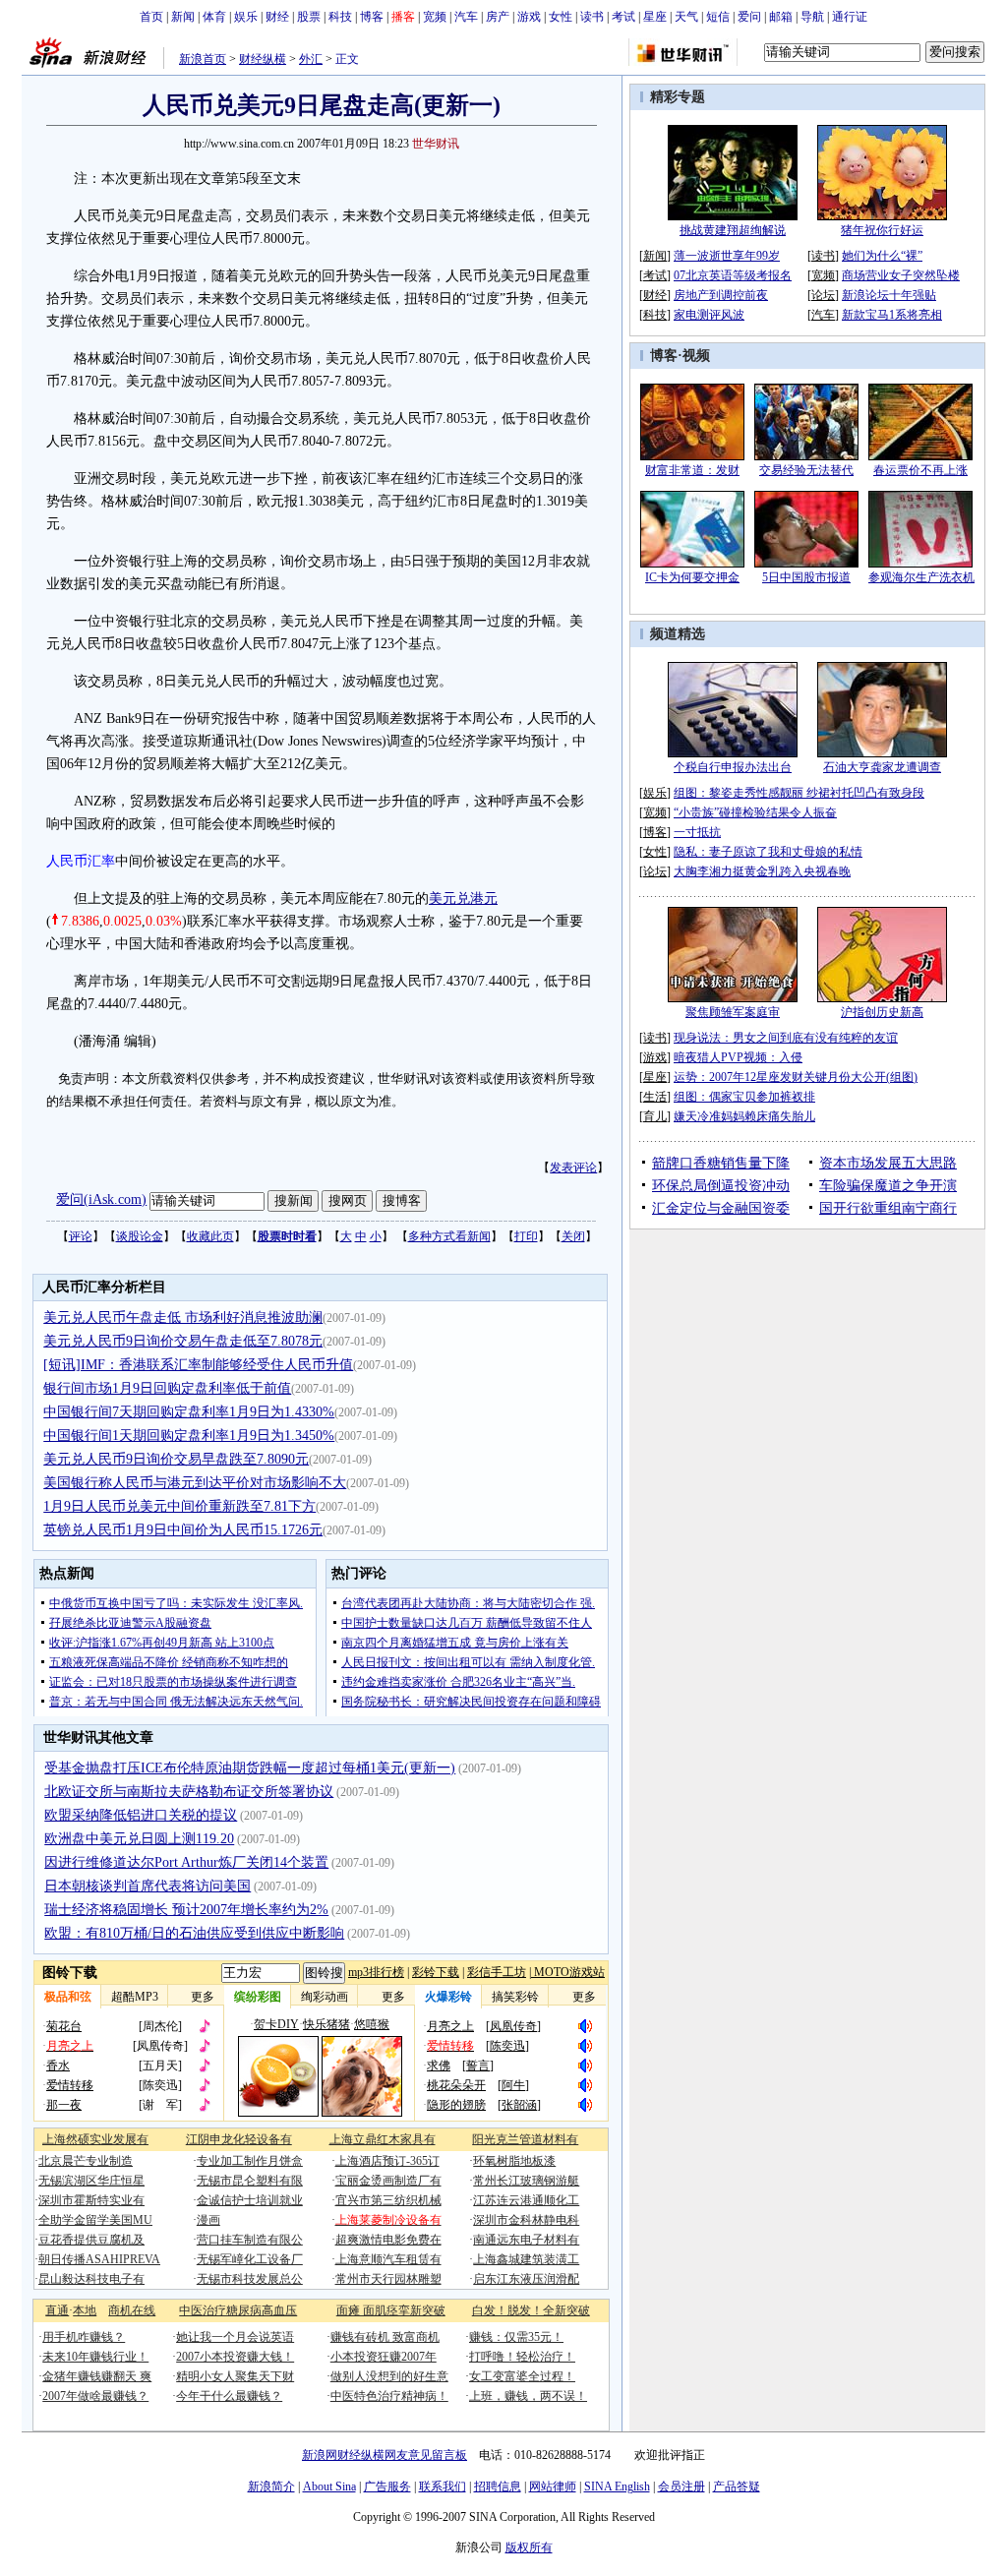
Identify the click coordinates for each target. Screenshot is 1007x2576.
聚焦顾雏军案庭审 (733, 1012)
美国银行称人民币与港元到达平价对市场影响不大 (195, 1483)
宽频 (435, 17)
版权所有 (529, 2547)
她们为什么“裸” (882, 256)
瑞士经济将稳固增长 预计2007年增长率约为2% (186, 1910)
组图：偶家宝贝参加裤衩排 (744, 1097)
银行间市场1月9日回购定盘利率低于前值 (167, 1388)
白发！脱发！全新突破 (531, 2310)
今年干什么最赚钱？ (229, 2396)
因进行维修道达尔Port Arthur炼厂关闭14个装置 (186, 1862)
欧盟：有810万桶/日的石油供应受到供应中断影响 (194, 1933)
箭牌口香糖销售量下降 (721, 1163)
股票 (309, 17)
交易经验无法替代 (806, 470)
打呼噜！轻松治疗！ (522, 2357)
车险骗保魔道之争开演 (888, 1186)
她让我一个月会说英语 (235, 2337)
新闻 (183, 17)
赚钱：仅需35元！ (516, 2337)
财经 (277, 17)
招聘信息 (498, 2486)
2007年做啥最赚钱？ (95, 2396)
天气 (686, 17)
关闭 (573, 1236)
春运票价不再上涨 (920, 470)
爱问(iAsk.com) (101, 1199)
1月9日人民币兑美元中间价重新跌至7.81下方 (179, 1506)
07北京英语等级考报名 (733, 275)
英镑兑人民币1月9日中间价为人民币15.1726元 (183, 1530)
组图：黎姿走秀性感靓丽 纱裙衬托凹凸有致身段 (799, 793)
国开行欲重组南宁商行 (888, 1208)
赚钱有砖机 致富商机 (385, 2337)
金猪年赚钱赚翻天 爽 (97, 2376)
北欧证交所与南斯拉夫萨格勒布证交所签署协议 (189, 1792)
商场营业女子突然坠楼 (901, 275)
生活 (655, 1097)
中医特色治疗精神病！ (389, 2396)
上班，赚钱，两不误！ (528, 2396)
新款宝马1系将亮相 (892, 315)
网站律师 (553, 2486)
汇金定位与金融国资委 (721, 1208)
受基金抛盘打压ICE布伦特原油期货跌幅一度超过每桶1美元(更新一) (250, 1768)
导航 (812, 17)
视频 (696, 356)
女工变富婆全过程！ (522, 2376)
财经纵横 (263, 59)
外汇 (311, 59)
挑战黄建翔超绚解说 (733, 230)
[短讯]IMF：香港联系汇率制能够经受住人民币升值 (198, 1365)
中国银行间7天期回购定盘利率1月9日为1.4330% (189, 1412)
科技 (340, 17)
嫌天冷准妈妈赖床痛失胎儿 (744, 1116)
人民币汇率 (81, 861)
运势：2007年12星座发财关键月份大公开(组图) (796, 1077)
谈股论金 (140, 1236)
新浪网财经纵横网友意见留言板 (385, 2455)
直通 (57, 2310)
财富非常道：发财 (692, 470)
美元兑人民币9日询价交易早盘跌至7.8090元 (176, 1459)
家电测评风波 (709, 315)
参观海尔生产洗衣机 (921, 577)
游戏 (529, 17)
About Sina (329, 2486)
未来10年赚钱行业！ (95, 2357)
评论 (81, 1236)
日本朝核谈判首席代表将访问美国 (148, 1886)
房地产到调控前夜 (721, 295)
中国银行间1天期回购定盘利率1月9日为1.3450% (189, 1436)
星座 (655, 17)
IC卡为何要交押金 (692, 577)
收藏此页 (210, 1236)
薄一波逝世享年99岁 (727, 256)
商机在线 (132, 2310)
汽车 (466, 17)
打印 (526, 1236)
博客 (372, 17)
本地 (85, 2310)
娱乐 (246, 17)
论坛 (823, 295)
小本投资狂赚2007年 (384, 2357)
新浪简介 (271, 2486)
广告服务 (387, 2486)
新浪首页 (203, 59)
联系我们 (443, 2486)
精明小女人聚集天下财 (235, 2376)
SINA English (617, 2486)
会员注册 (681, 2486)
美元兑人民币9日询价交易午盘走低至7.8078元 (183, 1341)
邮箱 (781, 17)
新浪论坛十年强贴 (889, 295)
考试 (623, 17)
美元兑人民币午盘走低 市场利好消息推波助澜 (183, 1318)
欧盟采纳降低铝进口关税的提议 (141, 1815)
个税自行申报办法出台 (733, 767)
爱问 (749, 17)
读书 (592, 17)
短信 (718, 17)
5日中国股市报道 (806, 577)
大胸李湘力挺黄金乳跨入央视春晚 (762, 871)
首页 (151, 17)
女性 (561, 17)
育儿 (655, 1116)
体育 (214, 17)
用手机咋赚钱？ (84, 2337)
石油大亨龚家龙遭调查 (882, 767)
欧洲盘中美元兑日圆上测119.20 (139, 1839)
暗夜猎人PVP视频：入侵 (738, 1057)
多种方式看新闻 (449, 1236)
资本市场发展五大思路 (888, 1163)
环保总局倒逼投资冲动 (721, 1186)
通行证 (850, 17)
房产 (498, 17)
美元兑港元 (463, 899)
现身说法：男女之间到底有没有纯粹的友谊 (786, 1038)
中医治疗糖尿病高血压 (238, 2310)
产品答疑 (737, 2486)
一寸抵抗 (697, 832)
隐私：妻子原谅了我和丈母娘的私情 (768, 852)
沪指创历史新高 (882, 1012)
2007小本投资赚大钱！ (235, 2357)
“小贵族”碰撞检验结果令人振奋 (755, 812)
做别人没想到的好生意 (389, 2376)
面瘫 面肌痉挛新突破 (391, 2310)
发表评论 (573, 1168)
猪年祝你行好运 (882, 230)
